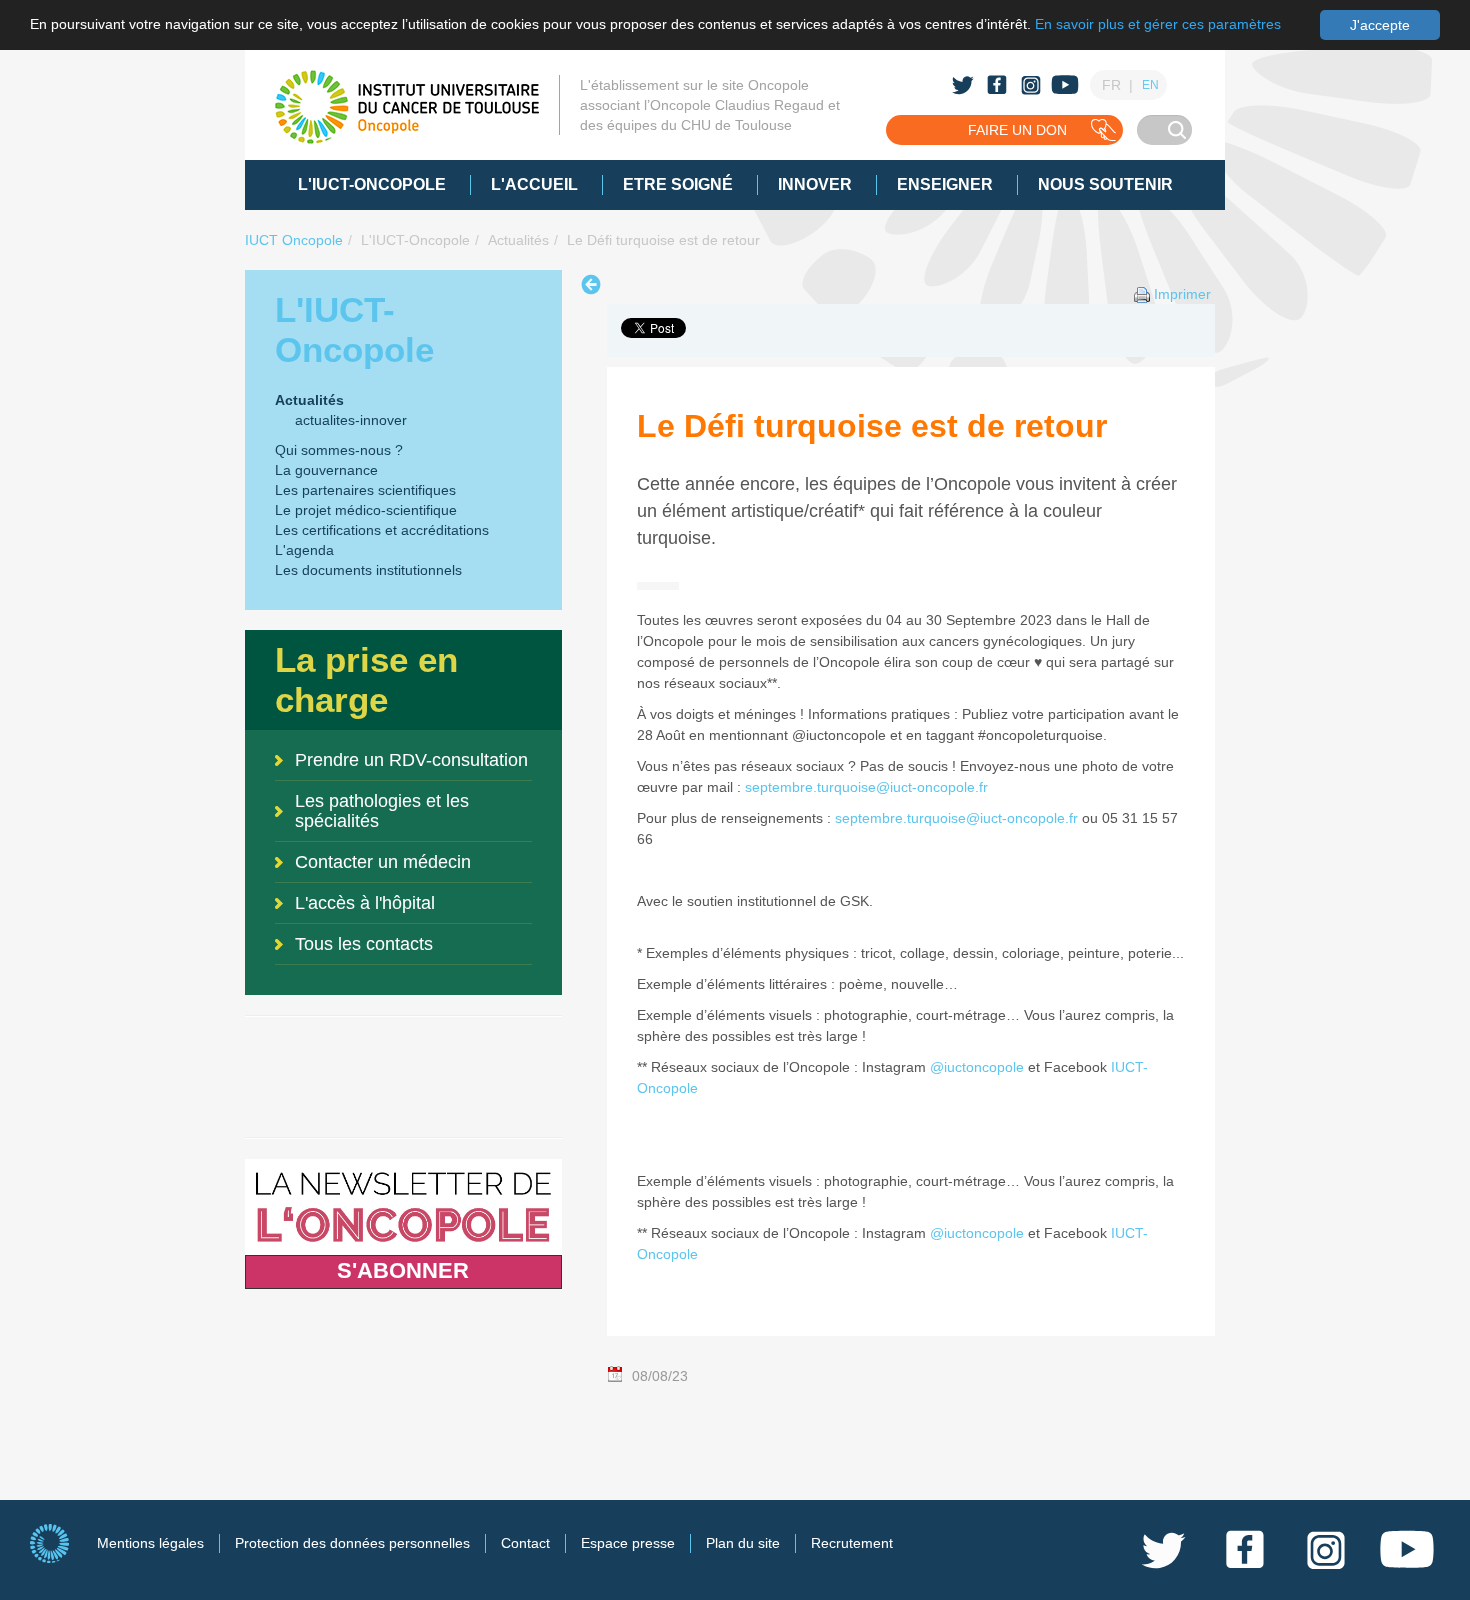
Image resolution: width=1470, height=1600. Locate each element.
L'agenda (304, 550)
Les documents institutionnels (368, 570)
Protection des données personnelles (352, 1543)
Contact (525, 1543)
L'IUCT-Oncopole (415, 240)
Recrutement (852, 1543)
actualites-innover (351, 420)
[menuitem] (372, 185)
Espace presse (628, 1543)
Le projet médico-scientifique (366, 510)
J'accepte (1380, 25)
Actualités (518, 240)
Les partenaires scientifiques (365, 490)
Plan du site (743, 1543)
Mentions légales (150, 1543)
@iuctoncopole (977, 1067)
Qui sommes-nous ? (339, 450)
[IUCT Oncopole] (407, 107)
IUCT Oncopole (294, 240)
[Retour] (593, 284)
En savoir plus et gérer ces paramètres (1158, 24)
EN (1150, 85)
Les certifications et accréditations (382, 530)
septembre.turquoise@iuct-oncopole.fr (866, 787)
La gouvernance (326, 470)
